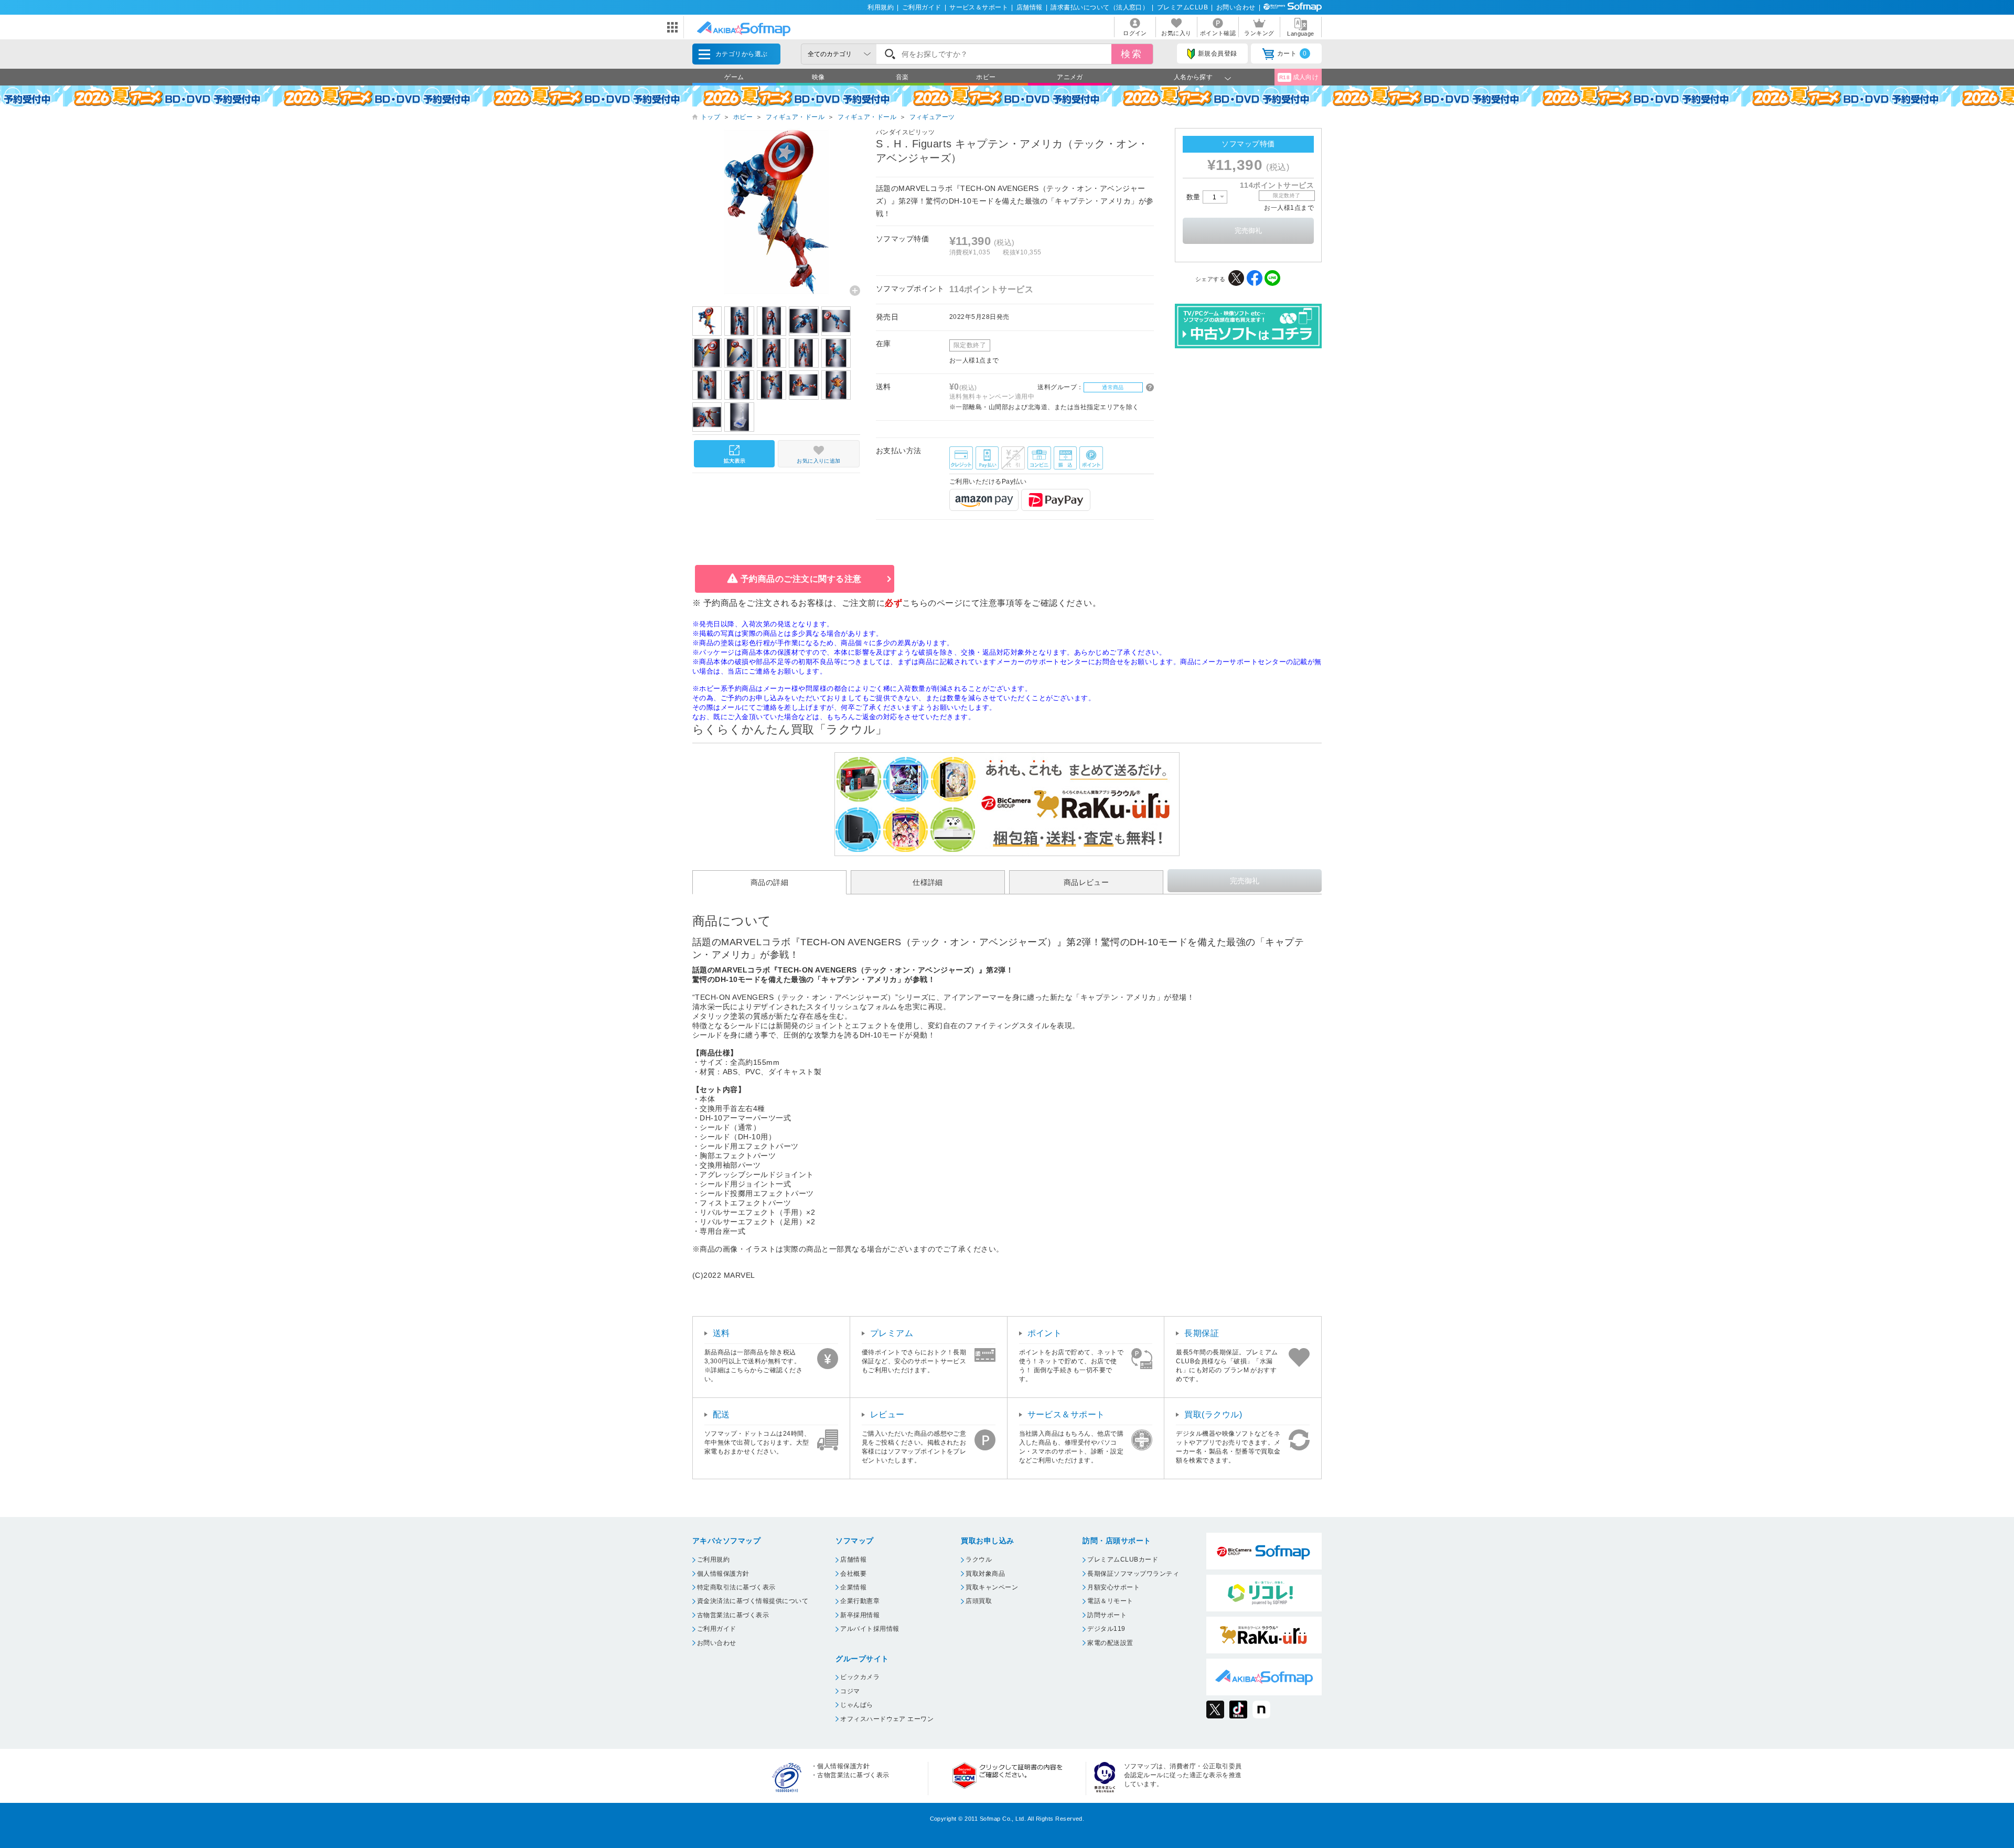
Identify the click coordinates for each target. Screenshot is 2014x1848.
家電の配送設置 (1110, 1643)
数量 (1195, 197)
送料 (721, 1333)
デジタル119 (1106, 1629)
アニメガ (1070, 77)
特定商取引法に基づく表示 (736, 1587)
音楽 (902, 77)
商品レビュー (1086, 882)
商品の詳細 (769, 882)
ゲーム (734, 77)
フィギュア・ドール (795, 117)
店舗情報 (1030, 7)
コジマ (850, 1691)
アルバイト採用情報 (870, 1629)
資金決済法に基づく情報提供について (753, 1601)
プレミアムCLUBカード (1123, 1559)
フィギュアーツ (932, 117)
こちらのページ (932, 603)
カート (1292, 54)
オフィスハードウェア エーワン (887, 1719)
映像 (818, 77)
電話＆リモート (1110, 1601)
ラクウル (979, 1559)
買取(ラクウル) (1213, 1414)
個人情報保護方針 (723, 1574)
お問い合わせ (1236, 7)
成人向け (1299, 77)
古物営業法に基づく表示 (733, 1615)
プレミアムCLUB (1182, 7)
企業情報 (853, 1587)
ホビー (986, 77)
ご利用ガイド (922, 7)
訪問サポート (1107, 1615)
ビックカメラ (860, 1677)
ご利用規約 (713, 1559)
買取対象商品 (985, 1574)
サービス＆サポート (979, 7)
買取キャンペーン (992, 1587)
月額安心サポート (1113, 1587)
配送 (721, 1414)
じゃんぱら (856, 1705)
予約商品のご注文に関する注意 (801, 579)
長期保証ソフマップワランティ (1133, 1574)
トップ (710, 117)
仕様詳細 (928, 882)
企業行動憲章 (860, 1601)
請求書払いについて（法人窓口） (1100, 7)
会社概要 (853, 1574)
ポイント (1045, 1333)
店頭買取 (979, 1601)
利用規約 (881, 7)
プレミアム (892, 1333)
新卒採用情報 (860, 1615)
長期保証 (1202, 1333)
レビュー (887, 1414)
